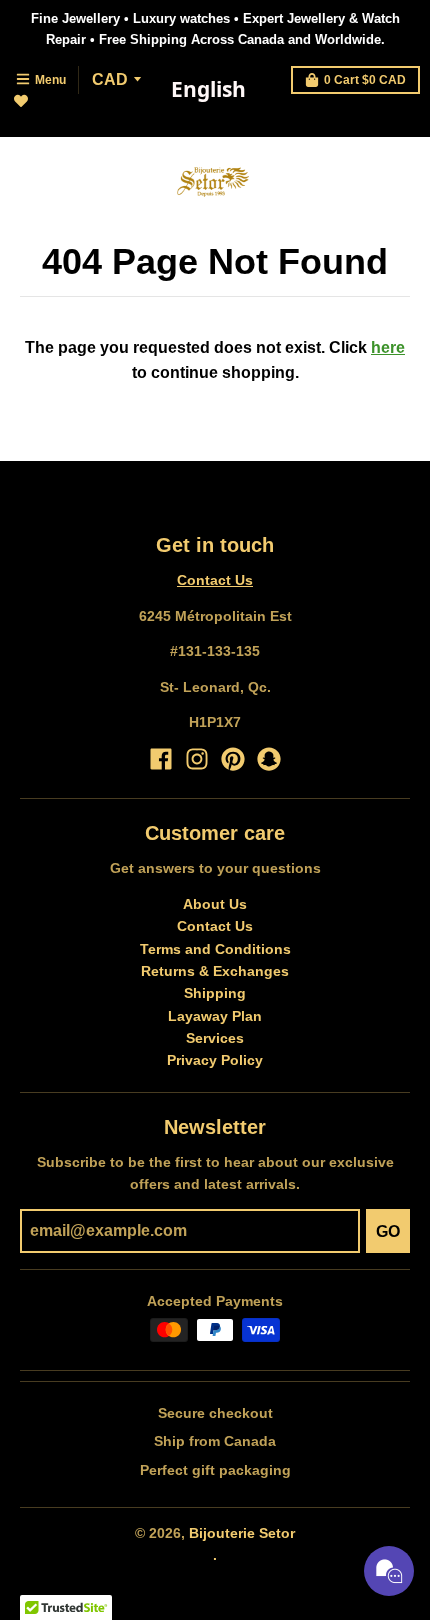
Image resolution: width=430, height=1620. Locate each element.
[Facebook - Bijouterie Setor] (161, 759)
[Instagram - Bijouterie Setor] (197, 759)
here (388, 347)
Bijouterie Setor (242, 1533)
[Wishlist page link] (32, 112)
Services (215, 1038)
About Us (215, 904)
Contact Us (215, 580)
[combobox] (208, 90)
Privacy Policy (215, 1060)
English (208, 89)
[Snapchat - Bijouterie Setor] (269, 759)
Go (388, 1231)
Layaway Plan (215, 1016)
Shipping (215, 993)
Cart (365, 80)
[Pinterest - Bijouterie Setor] (233, 759)
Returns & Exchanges (215, 971)
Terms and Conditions (215, 949)
